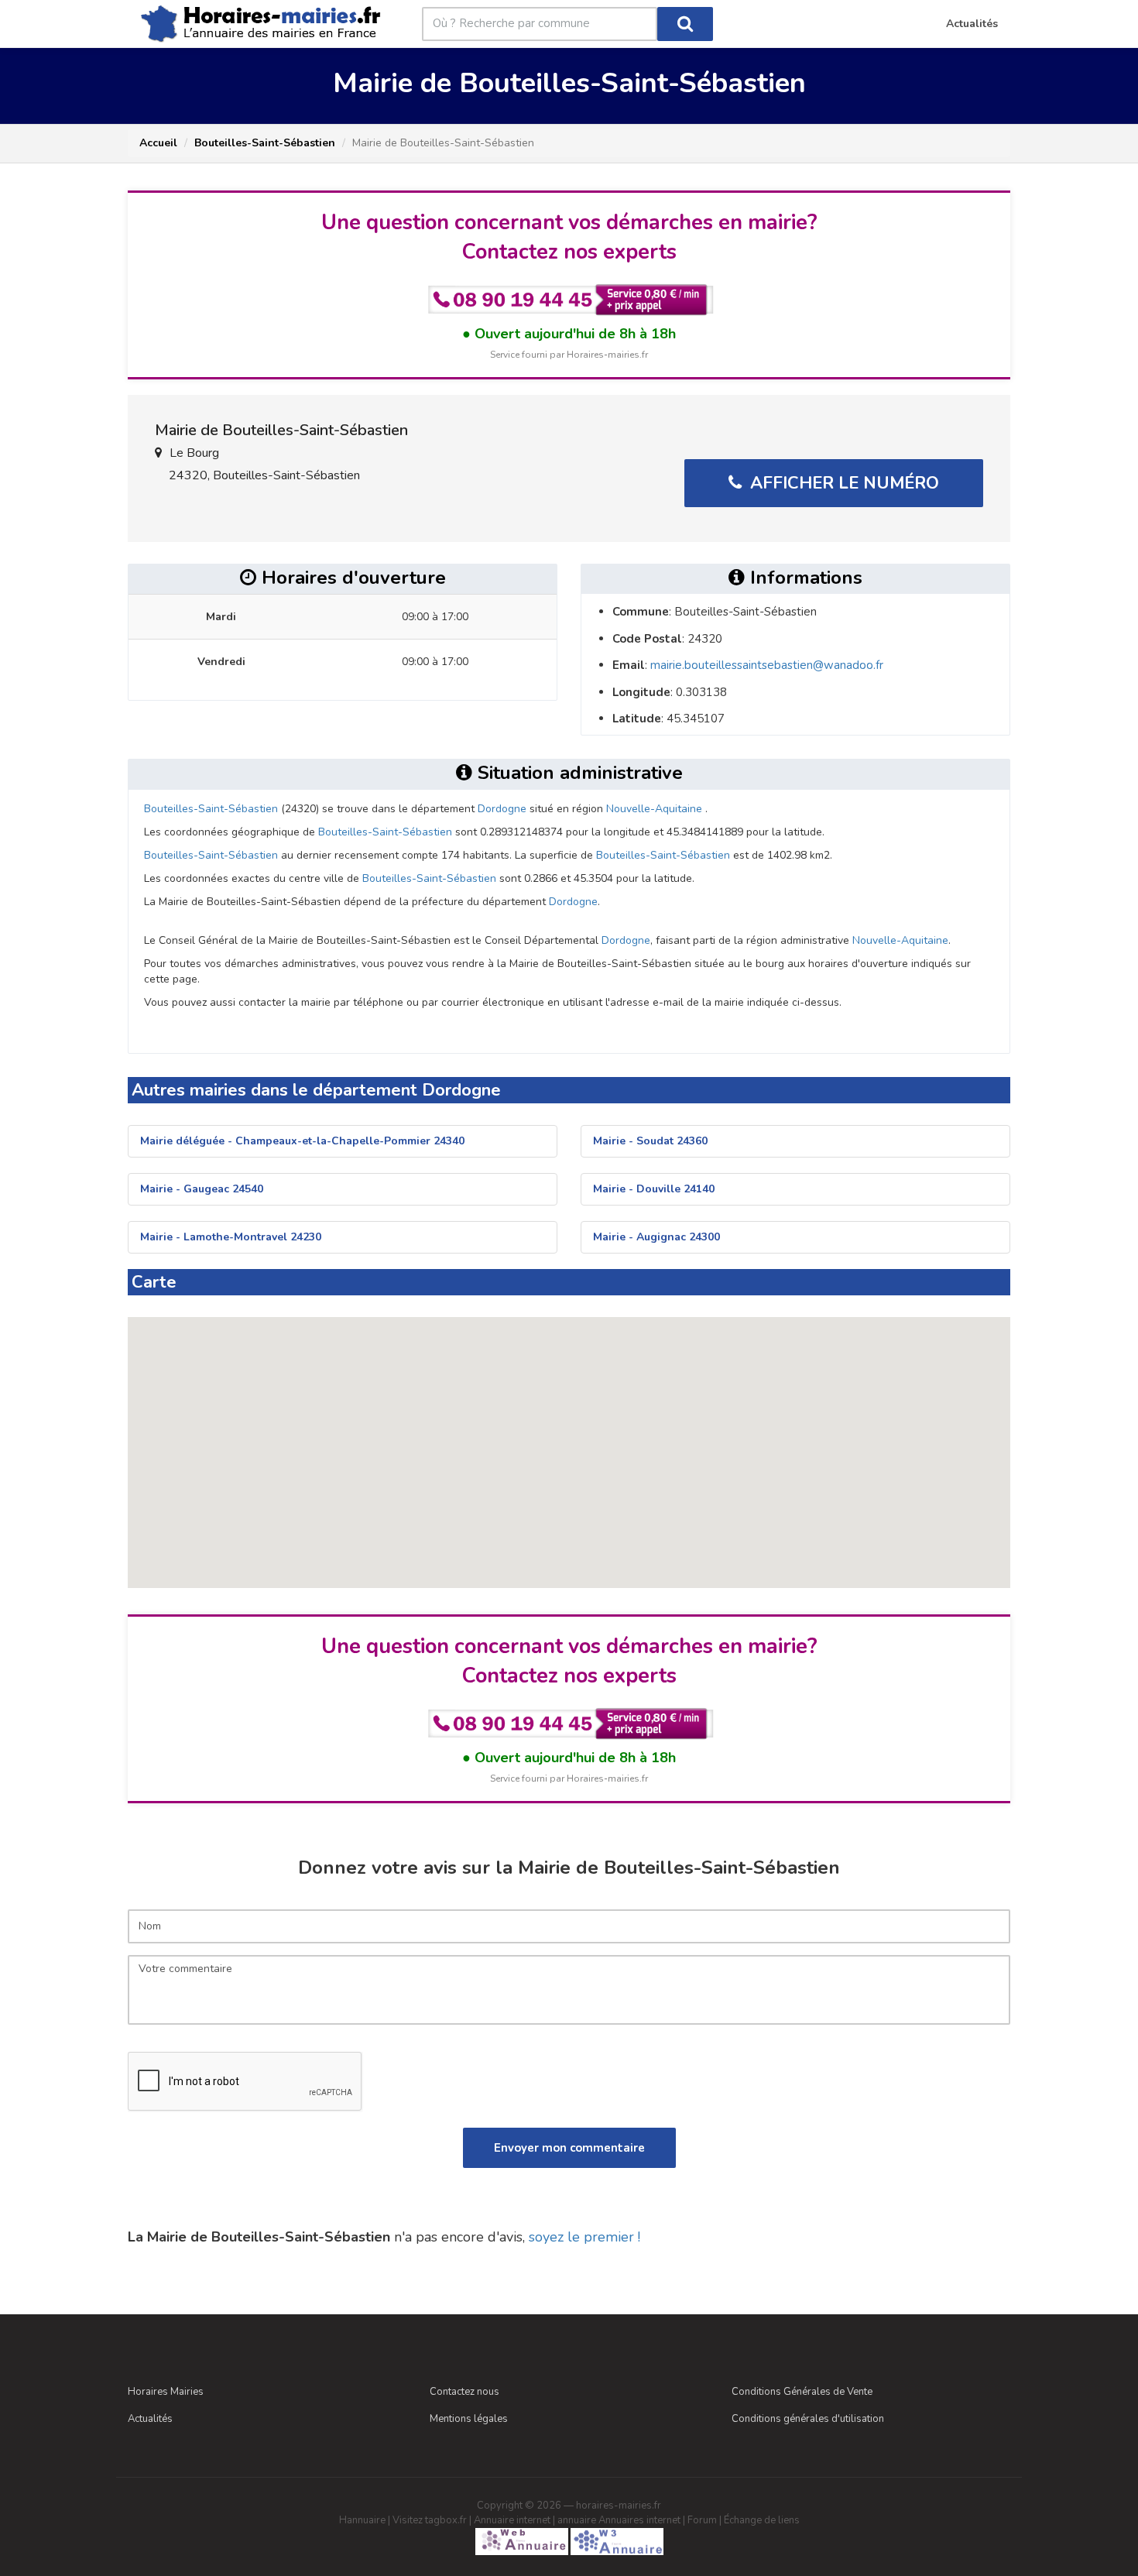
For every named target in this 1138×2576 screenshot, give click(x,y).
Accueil (158, 143)
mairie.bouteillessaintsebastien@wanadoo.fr (767, 665)
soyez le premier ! (584, 2237)
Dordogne (502, 809)
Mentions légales (469, 2419)
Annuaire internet (512, 2520)
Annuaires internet (639, 2520)
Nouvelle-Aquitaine (654, 809)
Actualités (150, 2419)
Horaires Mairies (166, 2392)
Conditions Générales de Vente (802, 2392)
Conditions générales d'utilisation (808, 2419)
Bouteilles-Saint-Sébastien (265, 143)
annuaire (577, 2520)
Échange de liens (762, 2520)
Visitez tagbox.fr (430, 2520)
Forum (702, 2520)
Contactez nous (464, 2392)
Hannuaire (362, 2520)
